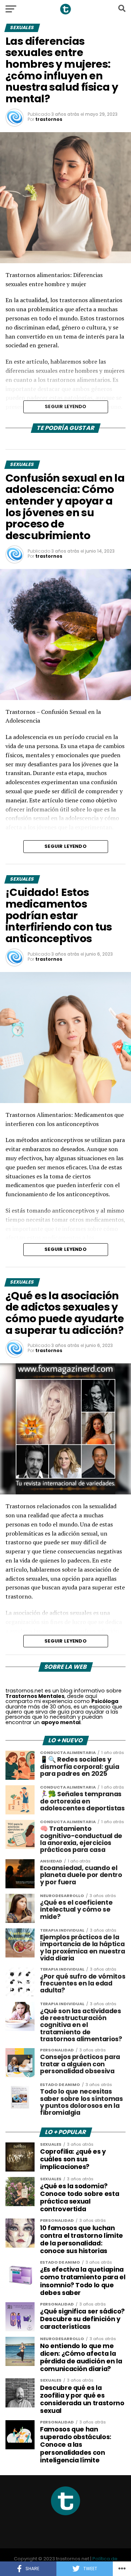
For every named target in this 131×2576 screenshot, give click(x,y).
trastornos (49, 119)
